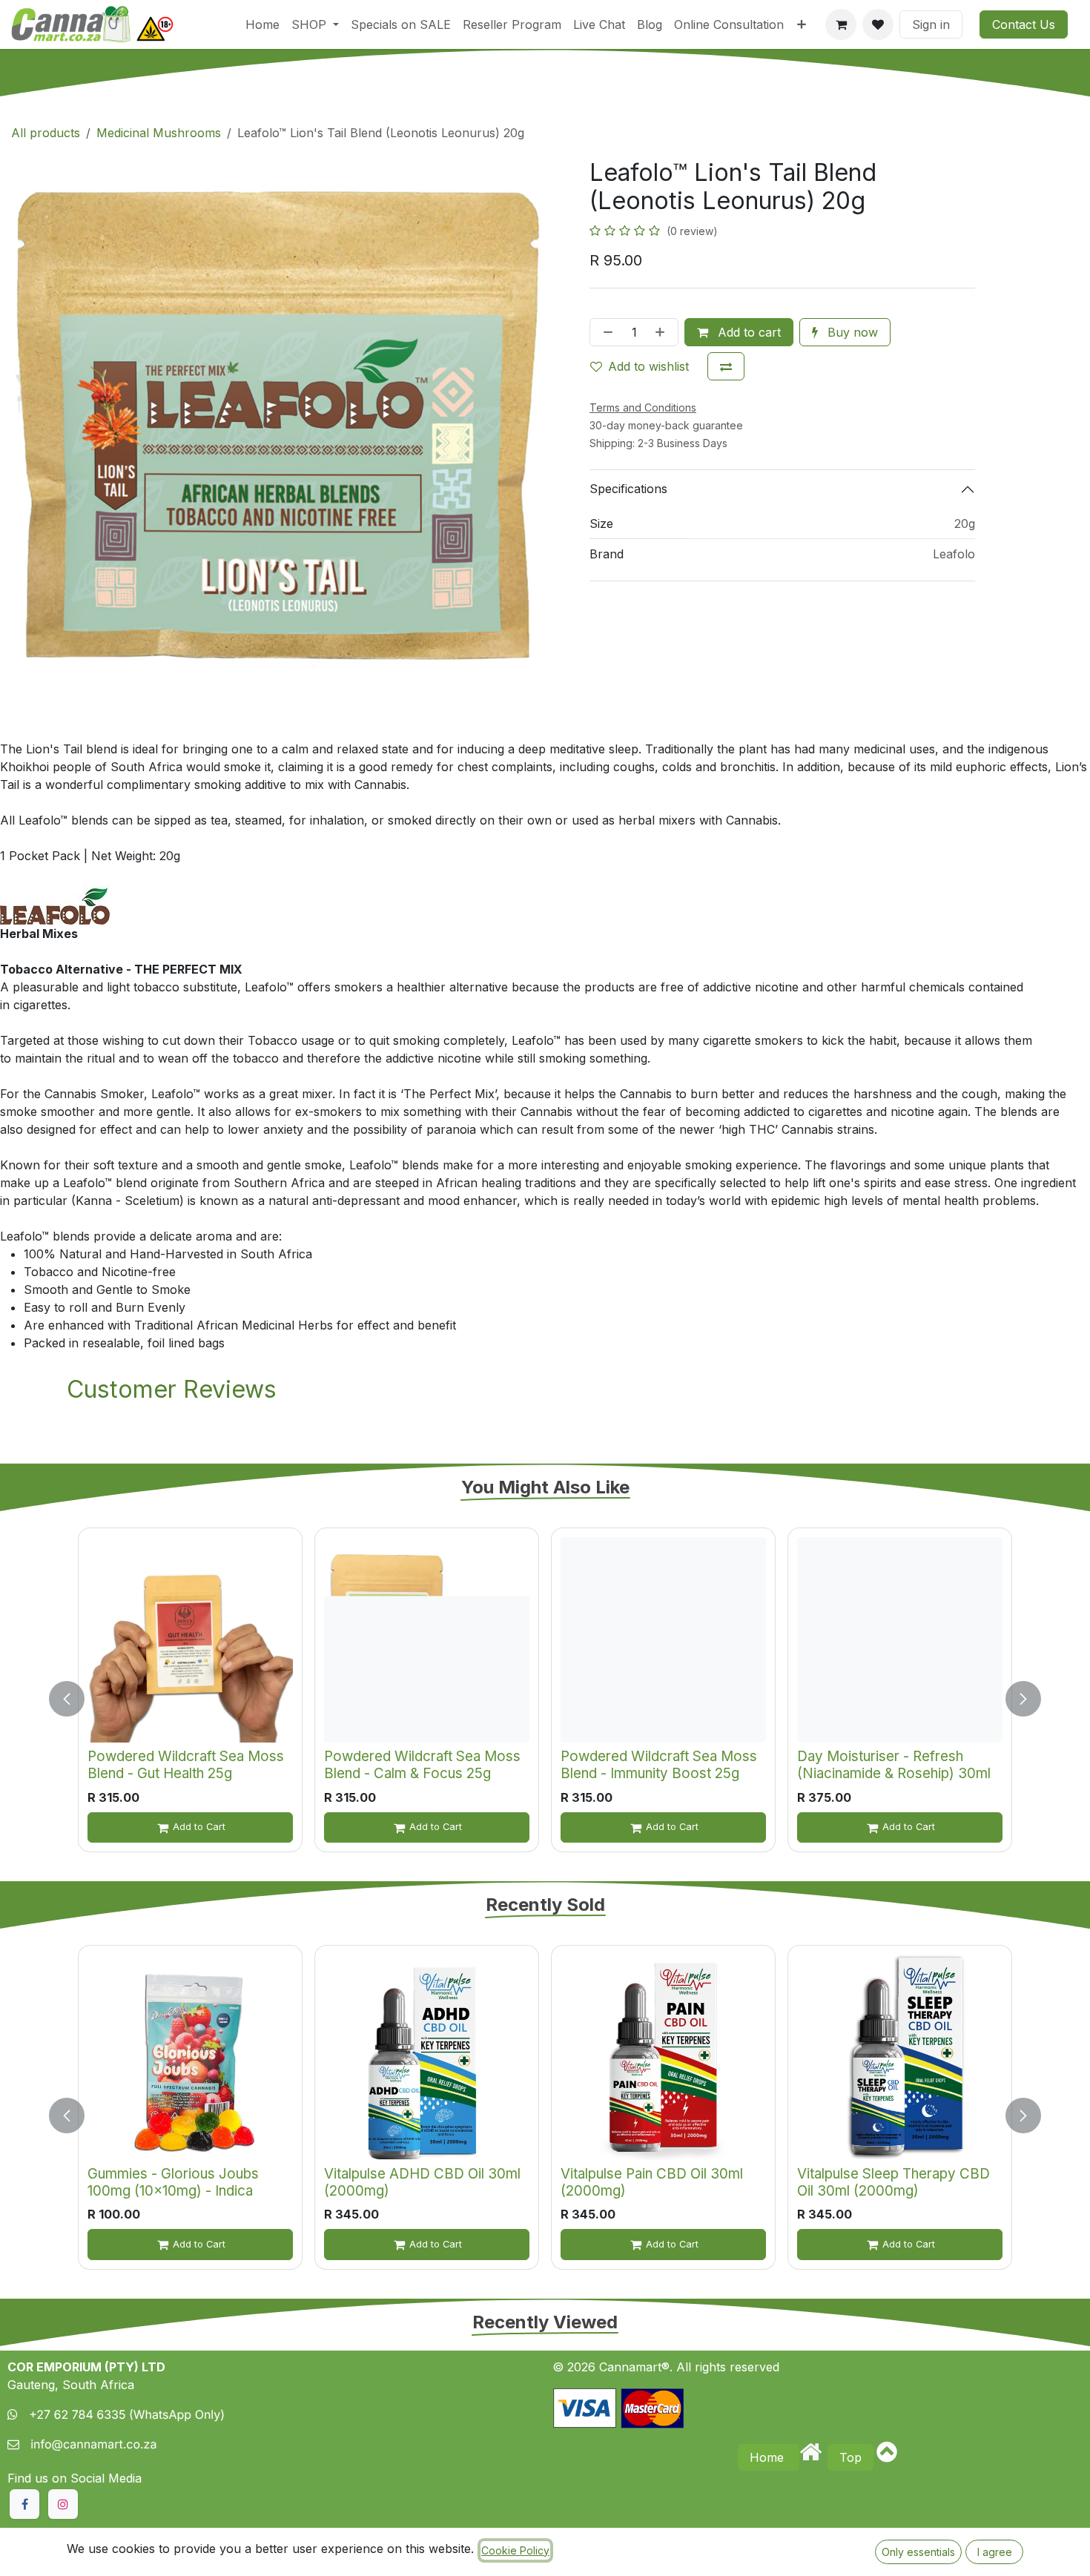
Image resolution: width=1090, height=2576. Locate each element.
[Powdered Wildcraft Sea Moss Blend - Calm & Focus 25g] (427, 1640)
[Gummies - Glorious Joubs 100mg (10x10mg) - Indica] (190, 2057)
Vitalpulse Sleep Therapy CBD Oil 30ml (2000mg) (894, 2182)
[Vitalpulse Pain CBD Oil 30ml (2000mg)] (663, 2057)
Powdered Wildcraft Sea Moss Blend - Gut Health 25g (186, 1765)
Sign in (931, 24)
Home (769, 2457)
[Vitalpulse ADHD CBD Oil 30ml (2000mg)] (427, 2057)
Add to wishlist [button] (648, 366)
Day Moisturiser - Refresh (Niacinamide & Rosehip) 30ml (894, 1765)
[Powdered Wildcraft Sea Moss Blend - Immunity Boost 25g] (663, 1640)
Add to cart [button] (747, 332)
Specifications (628, 489)
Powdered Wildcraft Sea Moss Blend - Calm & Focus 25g (422, 1765)
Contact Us (1024, 24)
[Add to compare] (726, 366)
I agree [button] (995, 2552)
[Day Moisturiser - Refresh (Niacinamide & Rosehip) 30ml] (900, 1640)
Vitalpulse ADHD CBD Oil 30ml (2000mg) (422, 2182)
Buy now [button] (851, 332)
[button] (76, 1698)
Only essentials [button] (918, 2552)
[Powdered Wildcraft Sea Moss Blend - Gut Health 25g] (190, 1640)
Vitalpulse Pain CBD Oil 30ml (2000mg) (652, 2182)
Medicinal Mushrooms (159, 133)
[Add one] (663, 332)
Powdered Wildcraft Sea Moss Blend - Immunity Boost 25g (659, 1765)
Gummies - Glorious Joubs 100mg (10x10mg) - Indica (173, 2182)
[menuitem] (262, 24)
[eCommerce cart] (841, 24)
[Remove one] (605, 332)
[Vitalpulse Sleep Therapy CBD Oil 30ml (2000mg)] (900, 2057)
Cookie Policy (515, 2550)
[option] (545, 1698)
